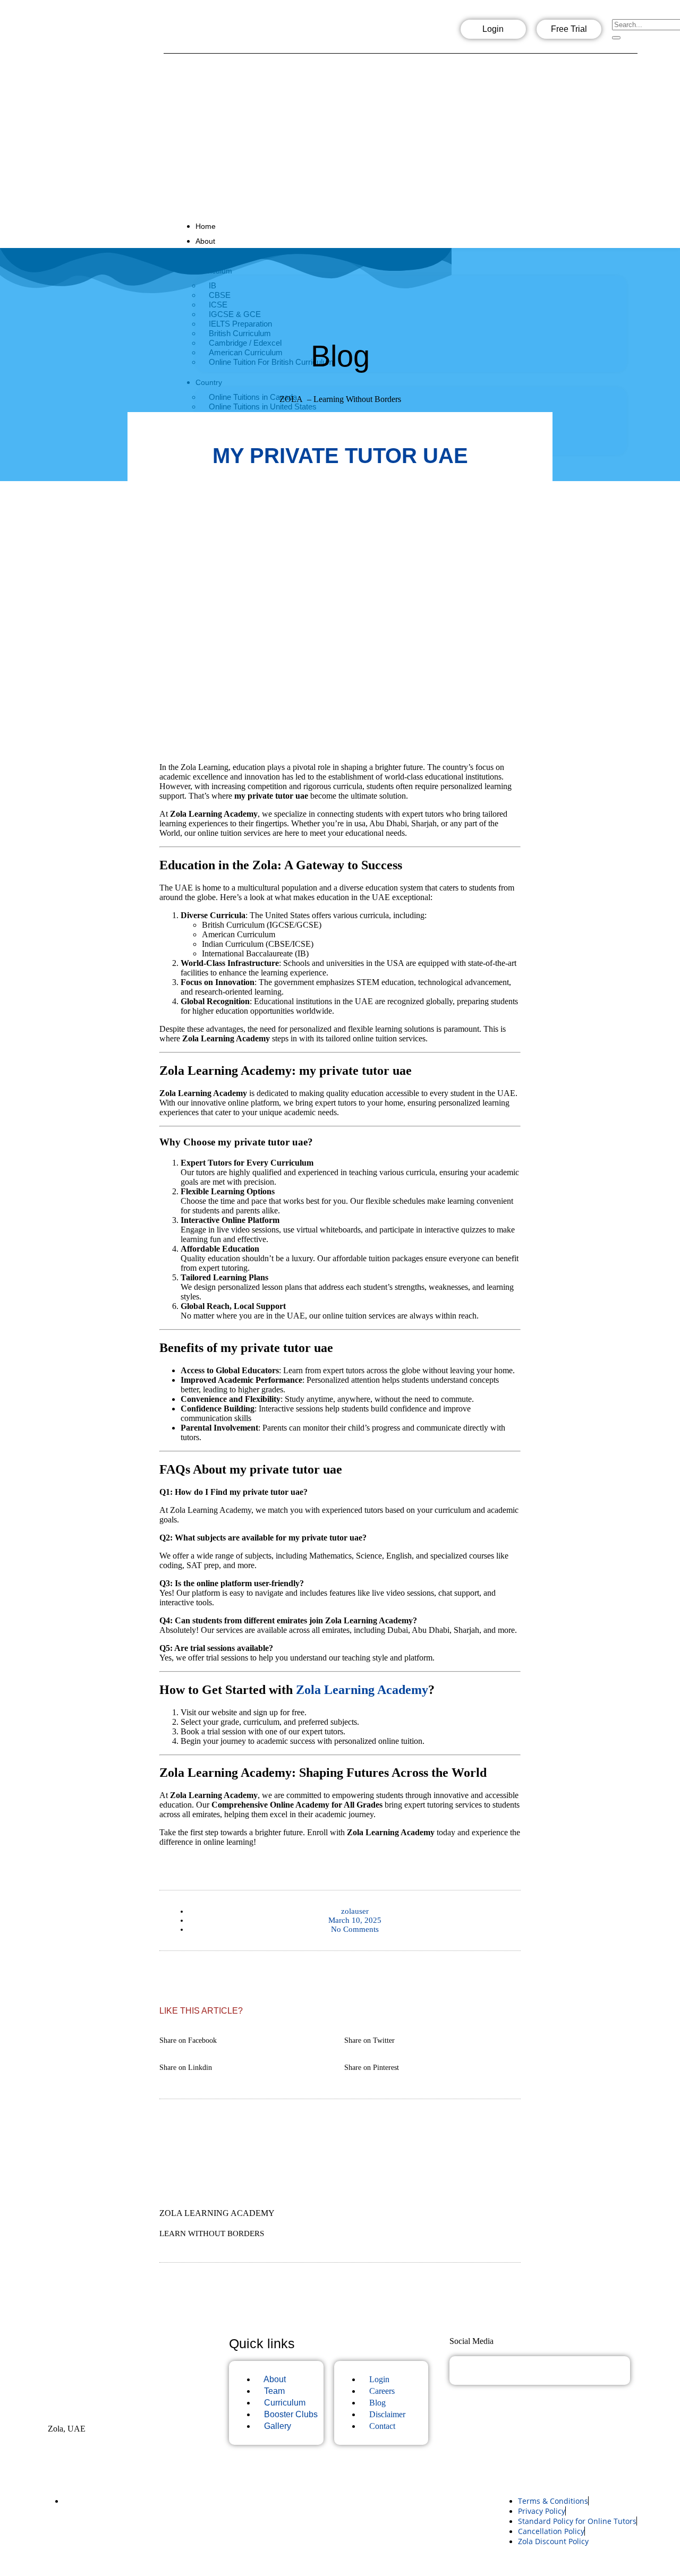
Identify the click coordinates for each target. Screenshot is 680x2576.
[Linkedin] (262, 32)
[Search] (616, 38)
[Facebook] (194, 32)
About (205, 241)
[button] (248, 2035)
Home (206, 226)
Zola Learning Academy (362, 1690)
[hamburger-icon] (628, 223)
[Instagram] (228, 32)
